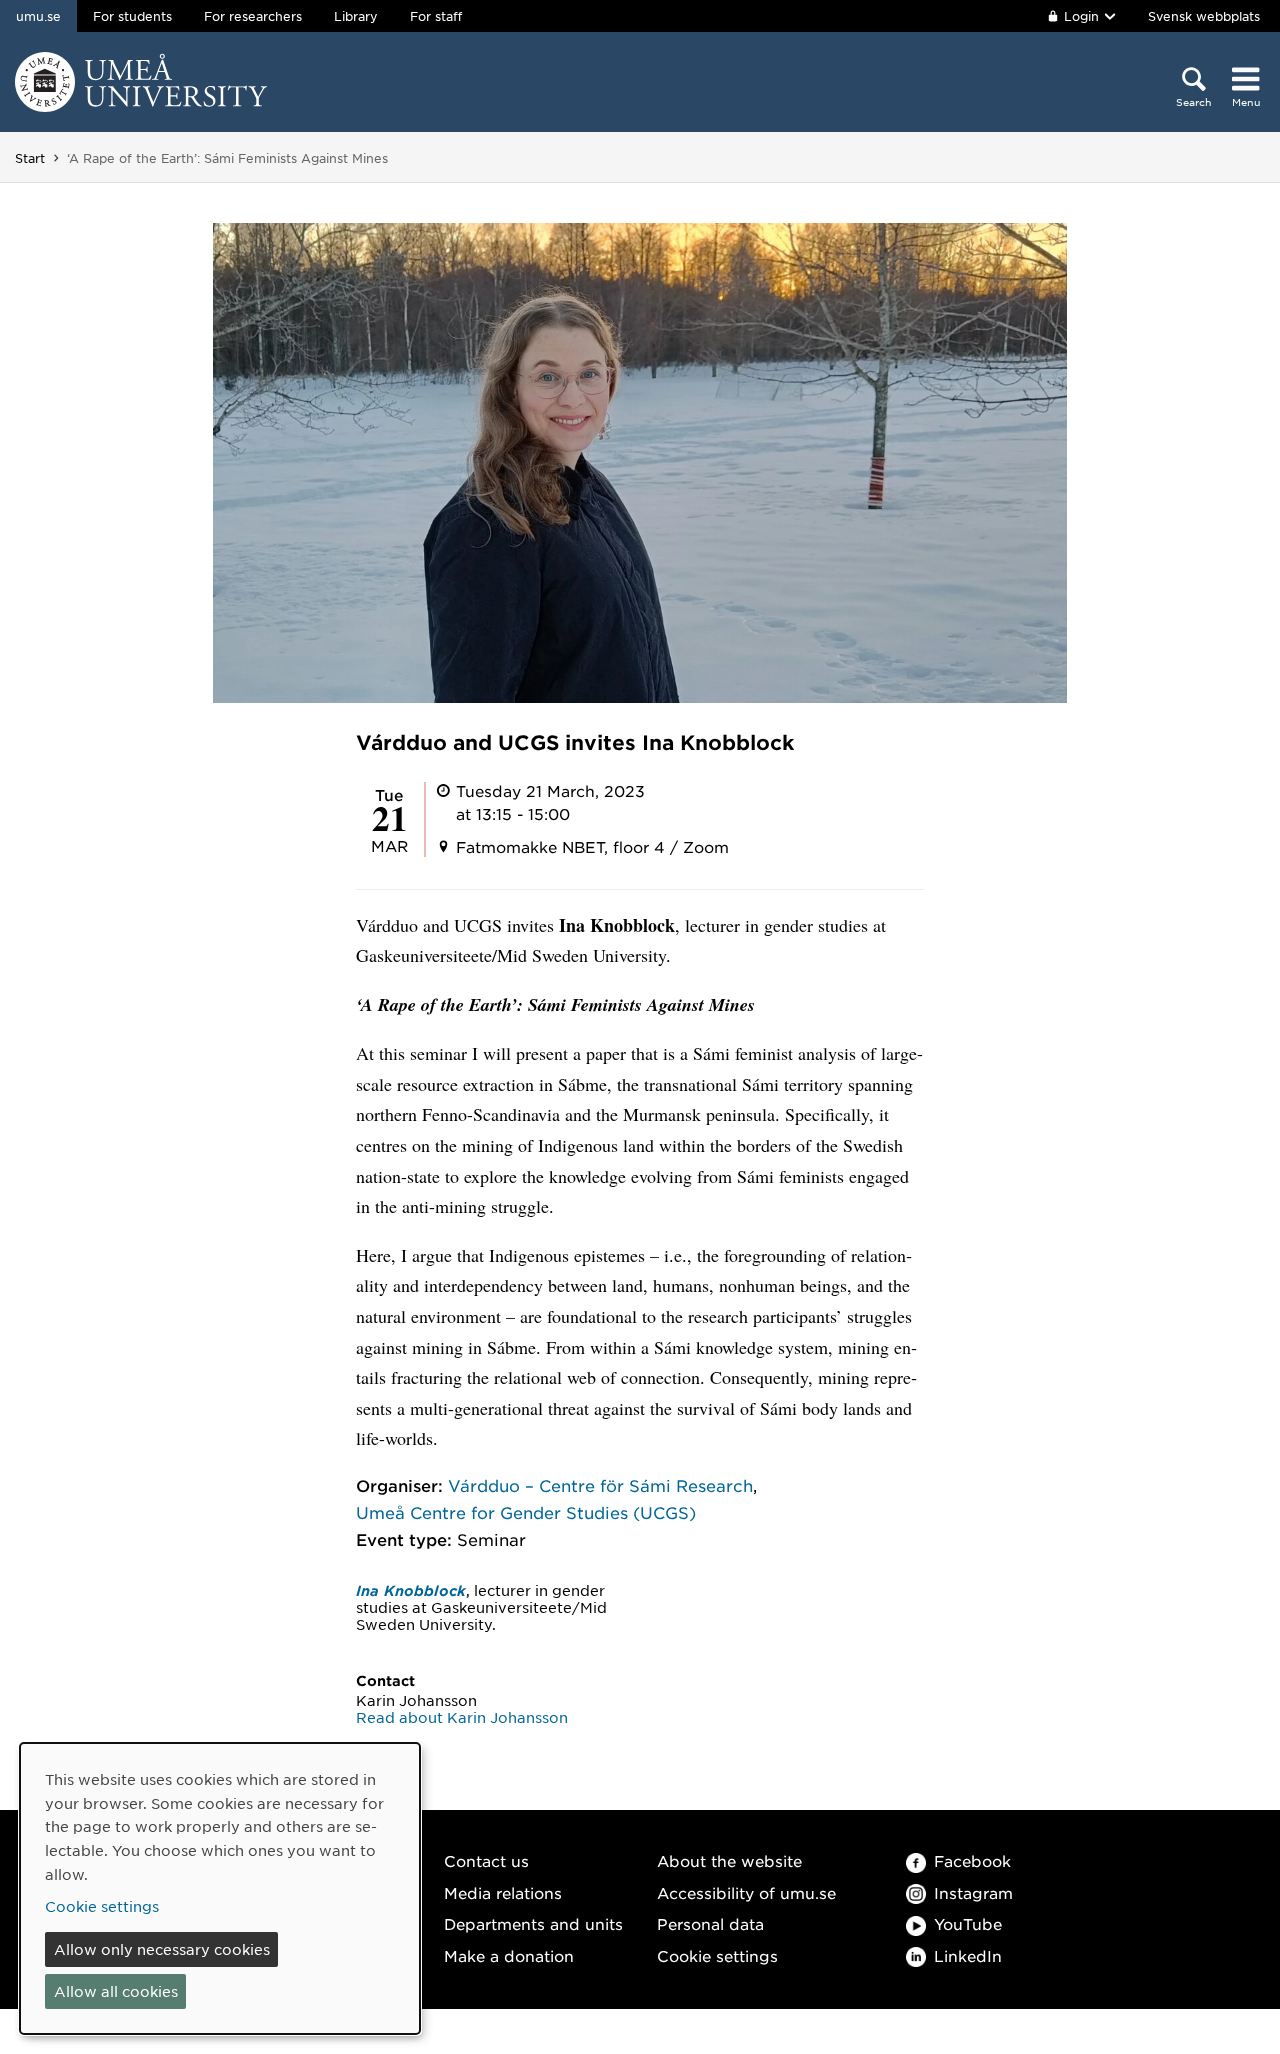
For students (132, 16)
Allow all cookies (116, 1991)
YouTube (968, 1923)
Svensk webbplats (1204, 16)
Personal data (710, 1923)
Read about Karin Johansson (462, 1717)
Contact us (486, 1860)
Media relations (503, 1892)
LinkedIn (968, 1955)
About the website (729, 1860)
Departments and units (533, 1923)
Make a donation (509, 1955)
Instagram (973, 1892)
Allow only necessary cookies (162, 1949)
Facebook (972, 1860)
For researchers (253, 16)
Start (30, 158)
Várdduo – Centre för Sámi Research (600, 1485)
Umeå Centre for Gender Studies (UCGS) (526, 1512)
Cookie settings (717, 1955)
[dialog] (220, 1888)
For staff (436, 16)
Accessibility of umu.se (746, 1892)
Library (356, 16)
